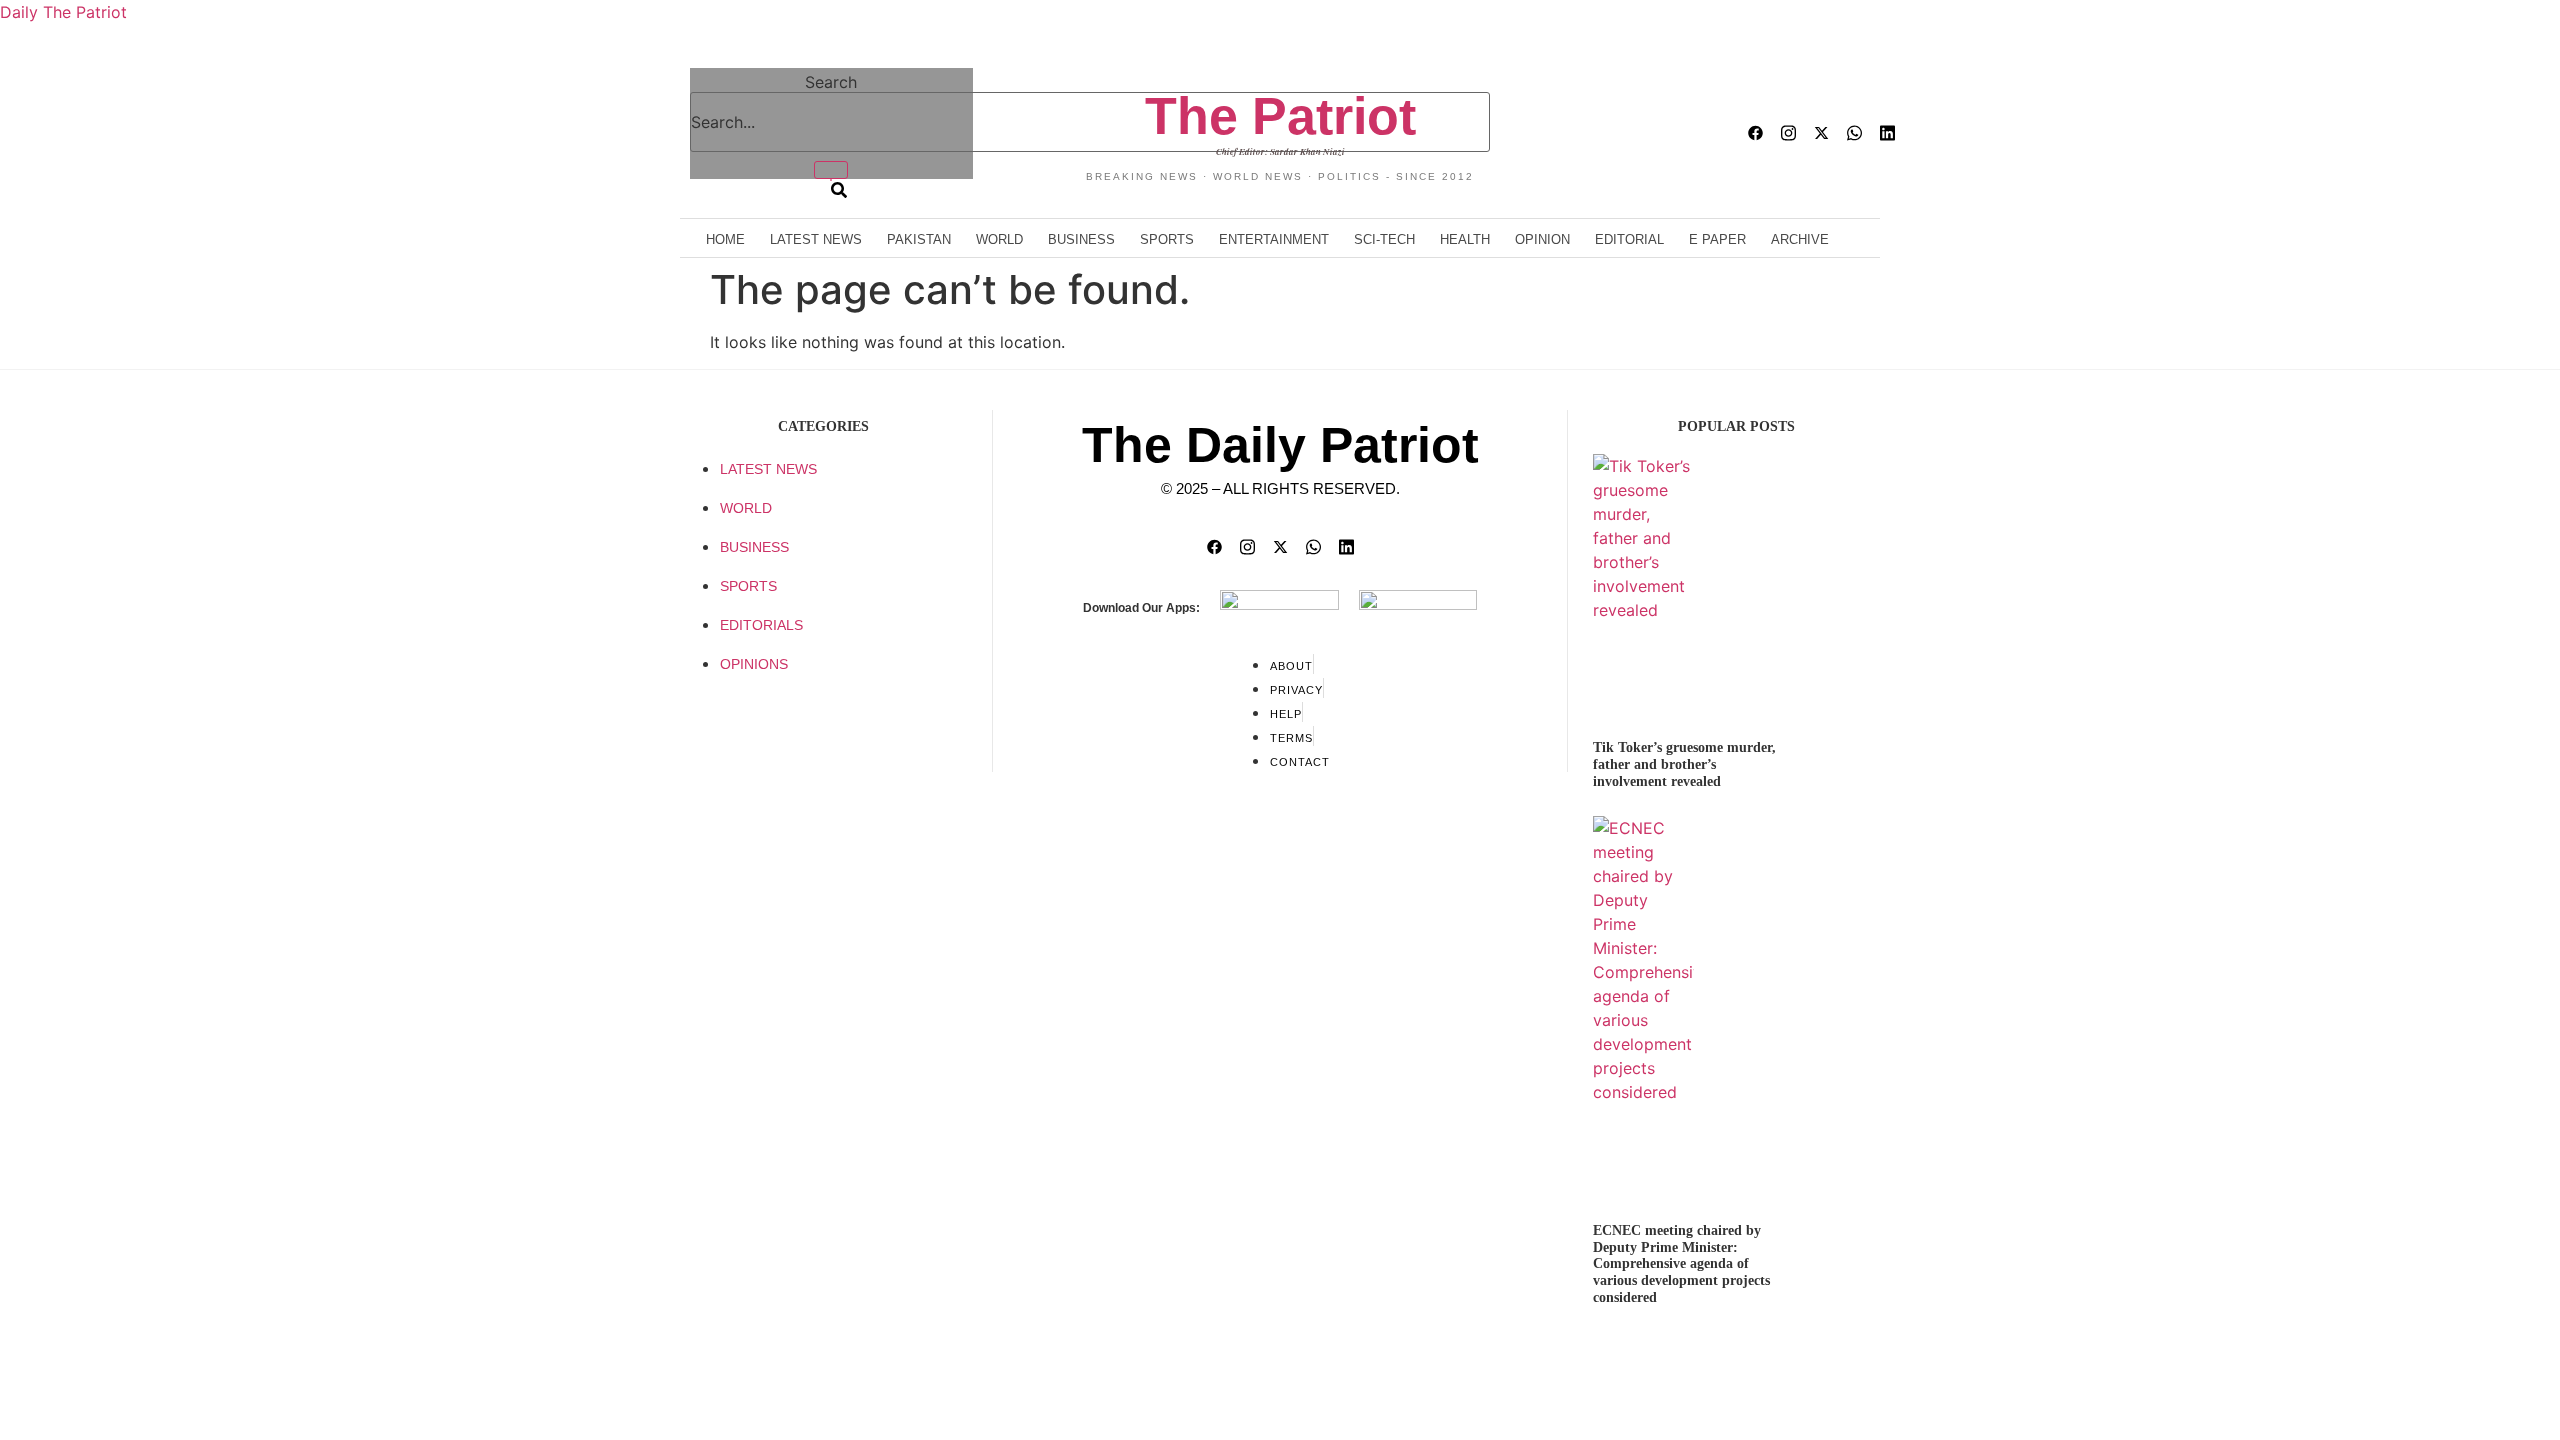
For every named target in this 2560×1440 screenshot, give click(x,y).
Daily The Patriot (63, 12)
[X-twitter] (1821, 133)
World (999, 239)
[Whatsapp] (1854, 133)
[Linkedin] (1887, 133)
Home (725, 239)
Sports (1167, 239)
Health (1465, 239)
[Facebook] (1755, 133)
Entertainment (1274, 239)
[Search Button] (831, 180)
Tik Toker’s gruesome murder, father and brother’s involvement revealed (1684, 764)
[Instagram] (1788, 133)
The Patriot (1280, 116)
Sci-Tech (1384, 239)
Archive (1800, 239)
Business (1081, 239)
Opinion (1542, 239)
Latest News (816, 239)
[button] (672, 137)
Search (831, 82)
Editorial (1629, 239)
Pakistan (919, 239)
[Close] (831, 170)
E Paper (1717, 239)
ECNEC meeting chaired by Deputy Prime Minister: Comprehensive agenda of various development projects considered (1681, 1264)
